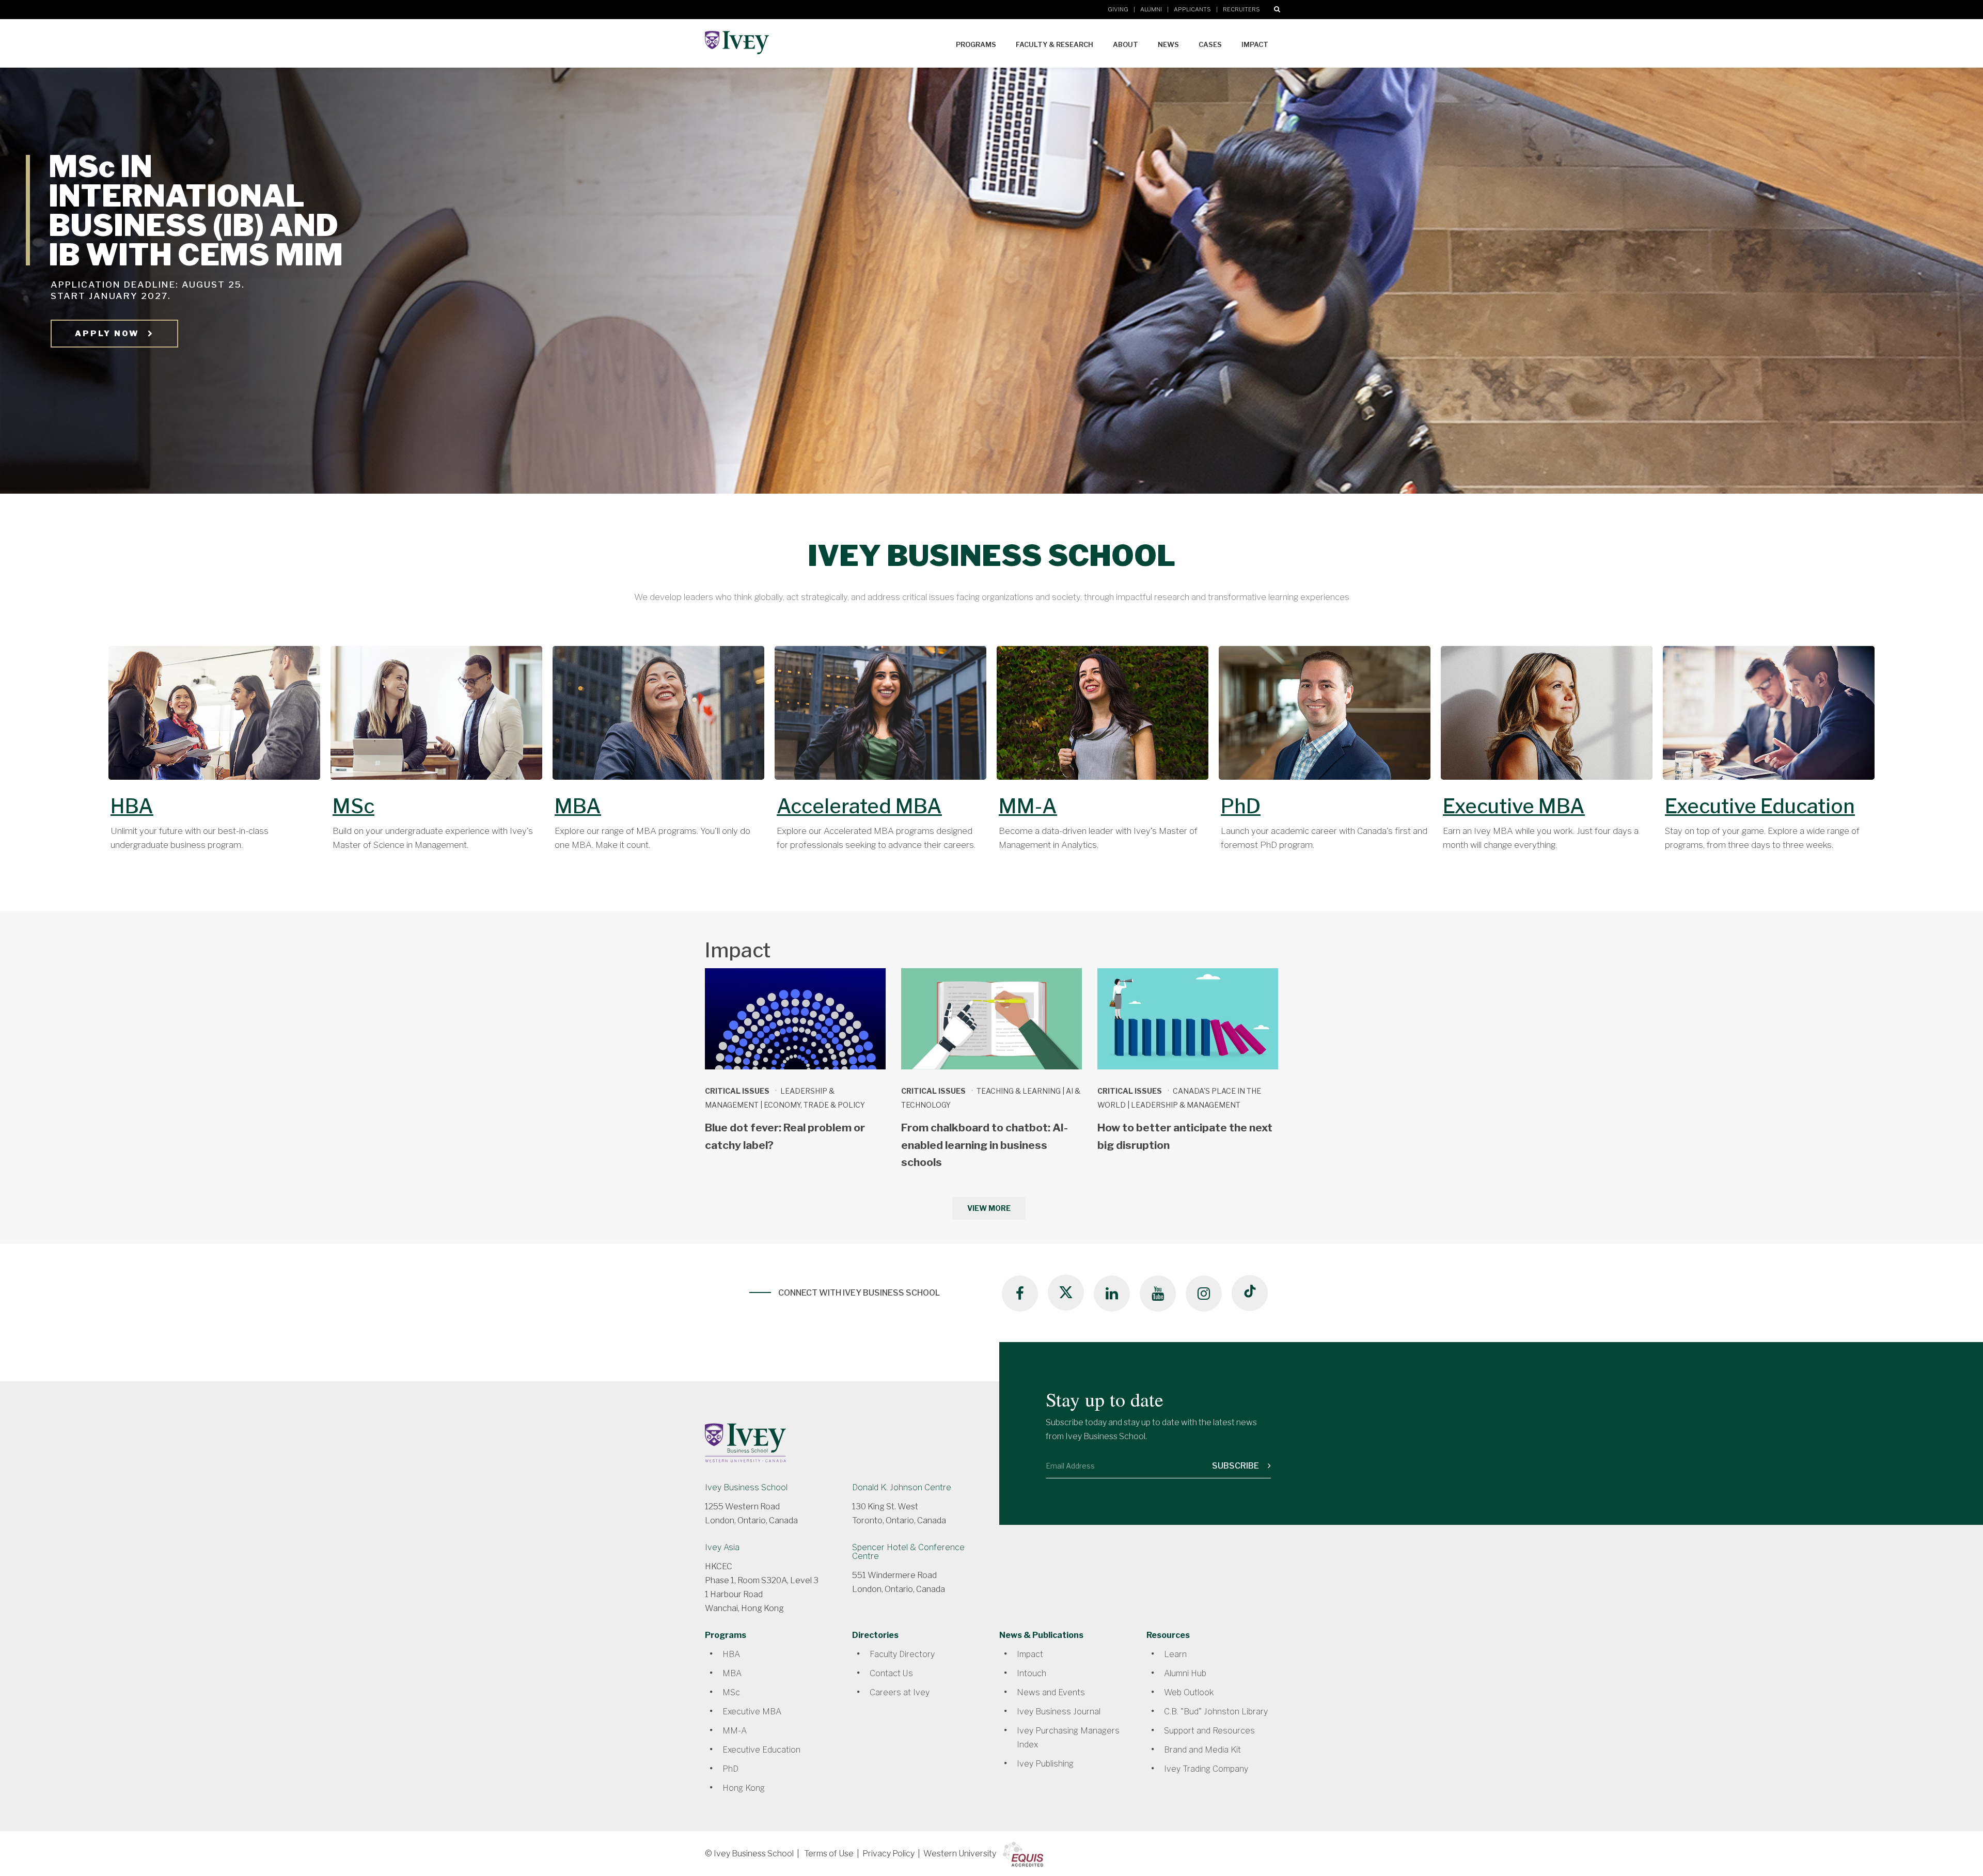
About (1126, 44)
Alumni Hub (1185, 1673)
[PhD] (1325, 719)
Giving (1118, 9)
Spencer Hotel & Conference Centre (908, 1552)
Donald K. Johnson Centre (902, 1487)
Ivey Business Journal (1059, 1712)
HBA (132, 806)
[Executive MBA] (1547, 719)
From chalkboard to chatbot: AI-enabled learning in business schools (985, 1145)
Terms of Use (829, 1854)
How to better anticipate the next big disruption (1185, 1136)
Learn (1175, 1654)
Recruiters (1241, 9)
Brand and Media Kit (1202, 1750)
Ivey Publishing (1045, 1764)
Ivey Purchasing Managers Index (1068, 1738)
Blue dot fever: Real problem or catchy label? (785, 1136)
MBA (578, 806)
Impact (1255, 44)
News (1168, 44)
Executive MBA (1514, 806)
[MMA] (1103, 719)
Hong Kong (744, 1788)
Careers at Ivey (900, 1692)
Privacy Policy (888, 1854)
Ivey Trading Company (1206, 1769)
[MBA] (658, 719)
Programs (976, 44)
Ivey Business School (746, 1487)
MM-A (1028, 806)
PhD (1241, 806)
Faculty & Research (1055, 44)
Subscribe (1236, 1466)
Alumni (1151, 9)
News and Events (1051, 1692)
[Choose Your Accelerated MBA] (880, 719)
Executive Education (1760, 806)
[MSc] (436, 719)
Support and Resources (1209, 1731)
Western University (960, 1854)
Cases (1210, 44)
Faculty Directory (902, 1654)
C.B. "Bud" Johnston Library (1216, 1712)
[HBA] (214, 719)
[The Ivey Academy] (1769, 719)
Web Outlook (1189, 1692)
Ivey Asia (722, 1547)
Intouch (1032, 1673)
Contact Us (891, 1673)
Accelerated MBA (859, 806)
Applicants (1192, 9)
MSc (353, 806)
